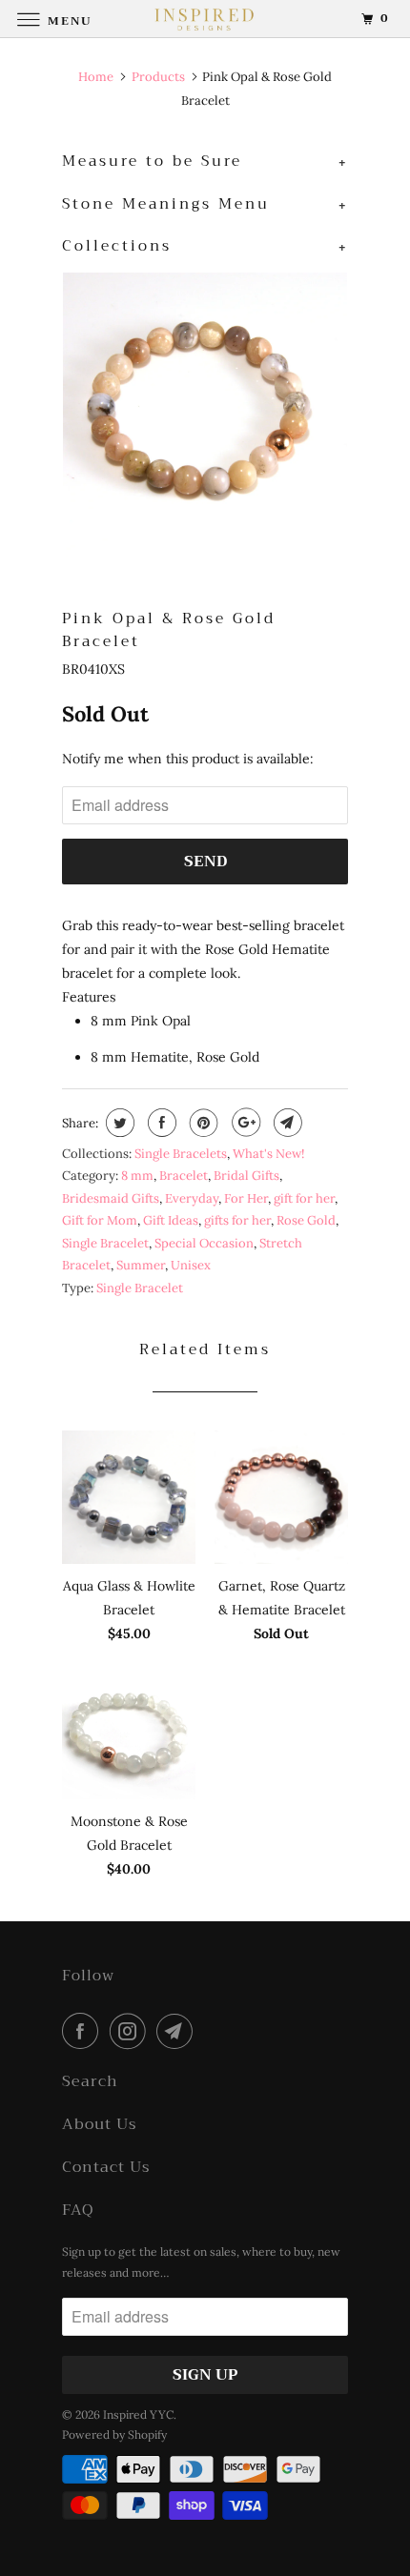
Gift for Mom (100, 1220)
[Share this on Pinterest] (202, 1123)
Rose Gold (306, 1220)
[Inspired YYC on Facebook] (84, 2031)
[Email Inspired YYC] (178, 2031)
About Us (99, 2125)
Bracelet (184, 1176)
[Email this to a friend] (286, 1123)
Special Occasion (204, 1243)
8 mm (137, 1176)
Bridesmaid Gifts (111, 1198)
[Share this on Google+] (244, 1123)
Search (90, 2082)
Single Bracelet (105, 1243)
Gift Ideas (171, 1220)
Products (158, 77)
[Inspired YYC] (205, 19)
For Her (246, 1198)
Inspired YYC (138, 2414)
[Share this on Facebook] (160, 1123)
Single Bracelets (181, 1154)
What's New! (268, 1154)
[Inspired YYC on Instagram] (132, 2031)
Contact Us (106, 2168)
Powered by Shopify (114, 2434)
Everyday (192, 1198)
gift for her (304, 1198)
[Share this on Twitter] (118, 1123)
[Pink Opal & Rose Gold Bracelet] (205, 415)
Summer (141, 1265)
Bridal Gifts (246, 1176)
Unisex (191, 1265)
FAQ (78, 2211)
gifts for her (237, 1220)
